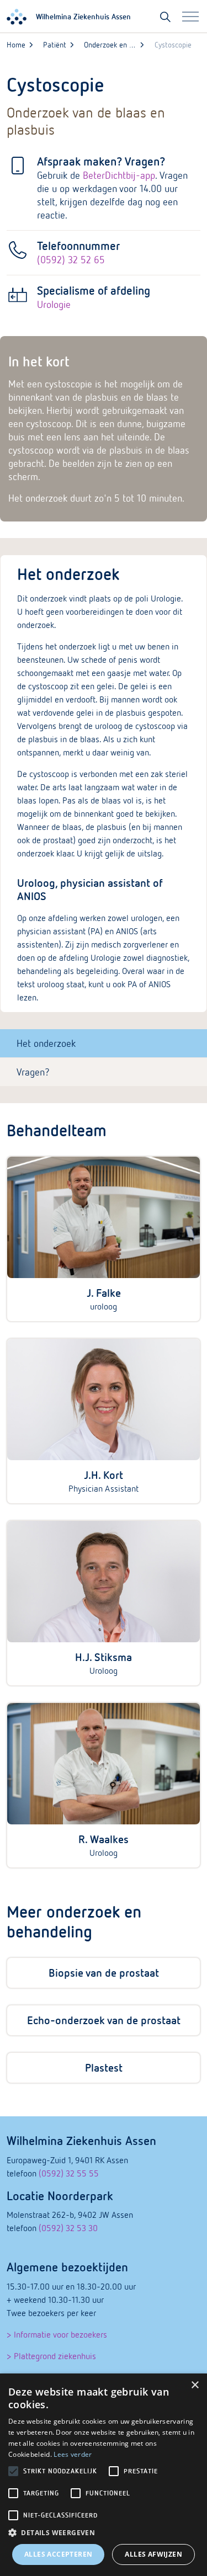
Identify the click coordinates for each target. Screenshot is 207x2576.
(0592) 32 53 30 (68, 2228)
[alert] (104, 2475)
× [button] (195, 2385)
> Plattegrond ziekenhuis (51, 2356)
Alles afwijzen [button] (153, 2554)
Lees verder (73, 2454)
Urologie (54, 304)
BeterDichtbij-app (119, 175)
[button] (104, 2533)
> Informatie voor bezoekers (57, 2334)
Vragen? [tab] (33, 1072)
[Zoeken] (165, 17)
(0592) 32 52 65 (71, 260)
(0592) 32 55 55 (69, 2173)
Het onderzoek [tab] (46, 1043)
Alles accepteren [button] (58, 2554)
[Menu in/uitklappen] (190, 17)
